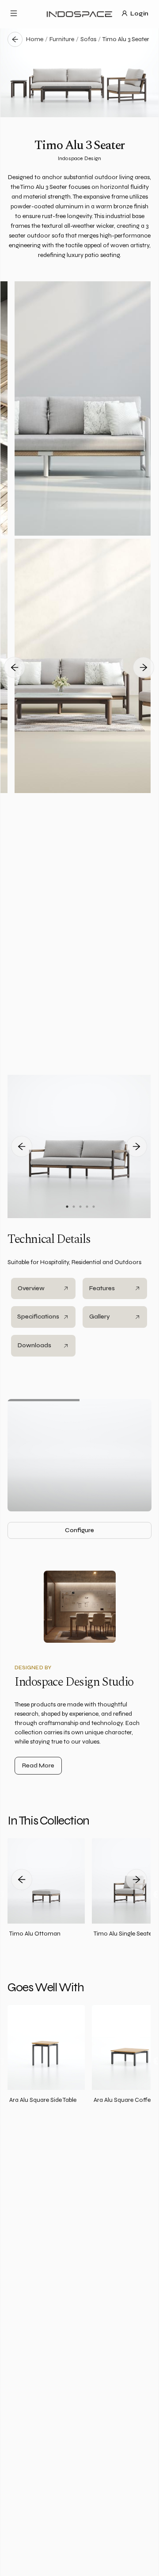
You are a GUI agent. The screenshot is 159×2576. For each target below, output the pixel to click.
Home (35, 39)
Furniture (62, 39)
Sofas (88, 39)
